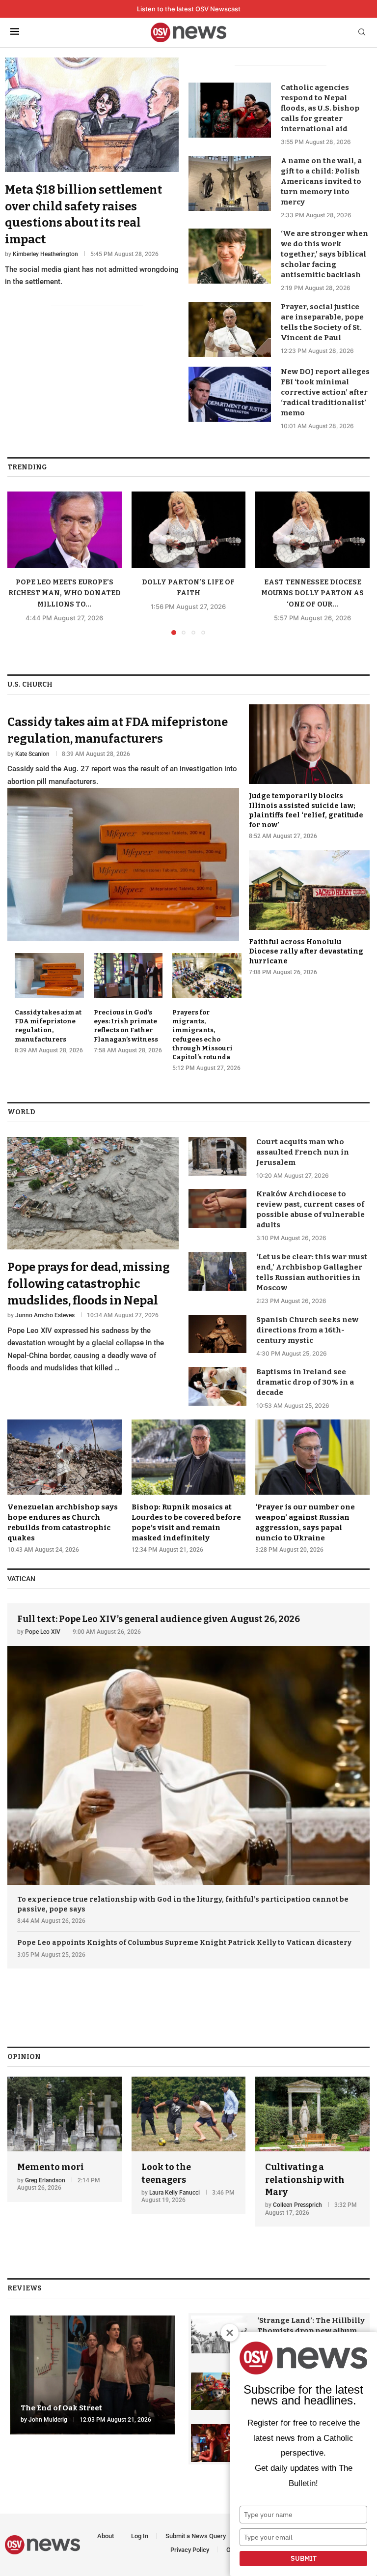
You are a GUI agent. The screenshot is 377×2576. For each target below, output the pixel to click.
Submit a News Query (196, 2536)
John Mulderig (48, 2420)
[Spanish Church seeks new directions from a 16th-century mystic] (217, 1334)
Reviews (25, 2288)
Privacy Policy (190, 2550)
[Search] (362, 33)
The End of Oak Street (61, 2408)
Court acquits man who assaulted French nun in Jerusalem (303, 1152)
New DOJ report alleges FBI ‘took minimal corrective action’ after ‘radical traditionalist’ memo (325, 392)
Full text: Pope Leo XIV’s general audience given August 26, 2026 (159, 1619)
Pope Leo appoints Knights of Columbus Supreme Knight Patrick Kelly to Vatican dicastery (184, 1943)
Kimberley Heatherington (45, 254)
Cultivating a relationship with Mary (305, 2179)
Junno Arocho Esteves (45, 1315)
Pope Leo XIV (43, 1632)
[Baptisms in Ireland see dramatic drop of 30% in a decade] (217, 1386)
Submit (304, 2558)
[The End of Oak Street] (93, 2375)
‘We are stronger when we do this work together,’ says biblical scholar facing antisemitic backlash (324, 254)
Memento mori (51, 2167)
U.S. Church (30, 684)
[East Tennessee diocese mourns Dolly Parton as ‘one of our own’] (312, 530)
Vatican (21, 1579)
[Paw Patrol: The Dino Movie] (219, 2391)
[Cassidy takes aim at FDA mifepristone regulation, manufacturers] (123, 823)
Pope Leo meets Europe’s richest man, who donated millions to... (65, 593)
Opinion (24, 2057)
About (106, 2536)
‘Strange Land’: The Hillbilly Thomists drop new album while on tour (311, 2331)
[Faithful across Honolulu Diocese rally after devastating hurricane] (309, 913)
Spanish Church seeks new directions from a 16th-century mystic (307, 1330)
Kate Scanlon (32, 754)
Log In (140, 2536)
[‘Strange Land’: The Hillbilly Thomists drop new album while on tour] (219, 2334)
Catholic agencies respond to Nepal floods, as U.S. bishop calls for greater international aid (320, 108)
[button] (21, 563)
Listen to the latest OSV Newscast (189, 9)
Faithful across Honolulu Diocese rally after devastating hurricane (306, 952)
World (21, 1112)
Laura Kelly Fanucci (175, 2193)
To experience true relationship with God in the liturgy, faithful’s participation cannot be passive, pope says (183, 1904)
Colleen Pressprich (297, 2205)
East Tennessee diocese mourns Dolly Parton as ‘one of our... (312, 593)
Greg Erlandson (45, 2180)
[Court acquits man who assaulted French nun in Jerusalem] (217, 1156)
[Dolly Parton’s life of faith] (189, 530)
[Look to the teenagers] (189, 2145)
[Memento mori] (65, 2139)
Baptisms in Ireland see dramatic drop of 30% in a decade (305, 1382)
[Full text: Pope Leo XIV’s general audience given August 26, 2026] (188, 1744)
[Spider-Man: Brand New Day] (219, 2443)
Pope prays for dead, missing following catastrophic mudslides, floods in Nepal (89, 1284)
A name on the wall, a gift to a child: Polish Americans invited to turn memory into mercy (321, 181)
